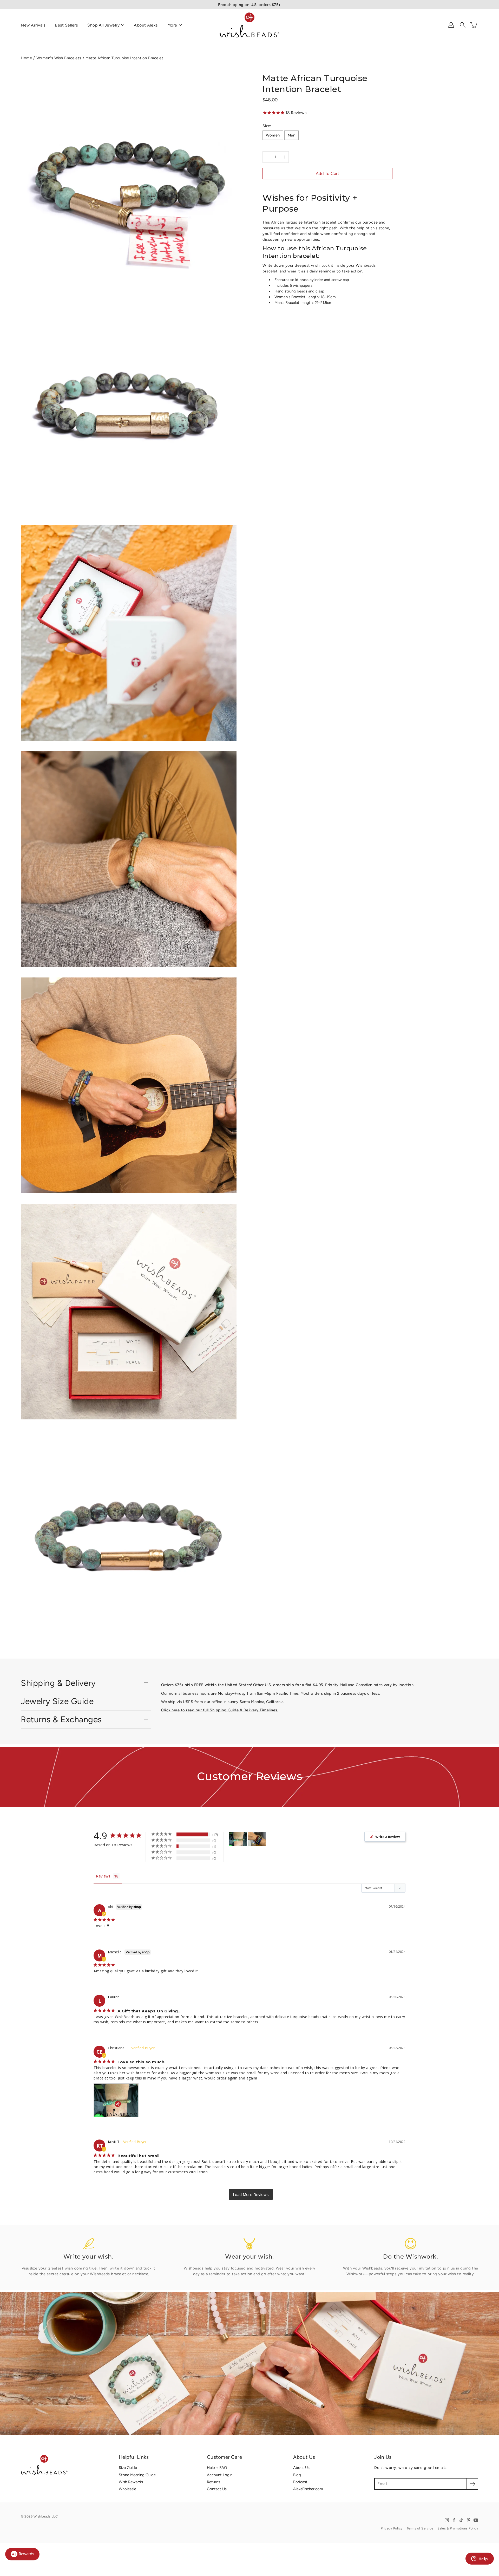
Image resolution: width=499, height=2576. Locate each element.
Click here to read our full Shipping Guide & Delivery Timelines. (220, 1710)
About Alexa (146, 25)
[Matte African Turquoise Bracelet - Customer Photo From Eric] (257, 1839)
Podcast (300, 2482)
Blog (297, 2475)
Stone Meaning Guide (137, 2475)
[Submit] (472, 2484)
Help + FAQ (217, 2468)
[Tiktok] (461, 2520)
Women (273, 135)
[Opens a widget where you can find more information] (480, 2559)
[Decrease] (266, 157)
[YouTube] (476, 2520)
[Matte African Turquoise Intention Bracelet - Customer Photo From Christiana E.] (238, 1839)
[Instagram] (447, 2520)
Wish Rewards (131, 2482)
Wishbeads (42, 2516)
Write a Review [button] (388, 1837)
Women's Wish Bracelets (59, 58)
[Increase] (285, 157)
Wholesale (127, 2489)
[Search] (463, 25)
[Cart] (474, 25)
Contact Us (217, 2489)
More (172, 25)
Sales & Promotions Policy (458, 2528)
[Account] (451, 25)
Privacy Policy (392, 2528)
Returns (214, 2482)
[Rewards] (22, 2554)
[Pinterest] (469, 2520)
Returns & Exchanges (61, 1719)
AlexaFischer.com (308, 2489)
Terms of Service (420, 2528)
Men (292, 135)
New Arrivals (33, 25)
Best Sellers (66, 25)
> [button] (251, 2194)
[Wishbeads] (249, 25)
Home (26, 58)
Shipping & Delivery (58, 1683)
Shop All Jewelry (103, 25)
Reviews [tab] (103, 1876)
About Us (301, 2468)
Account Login (220, 2475)
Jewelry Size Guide (57, 1701)
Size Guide (128, 2468)
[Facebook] (454, 2520)
